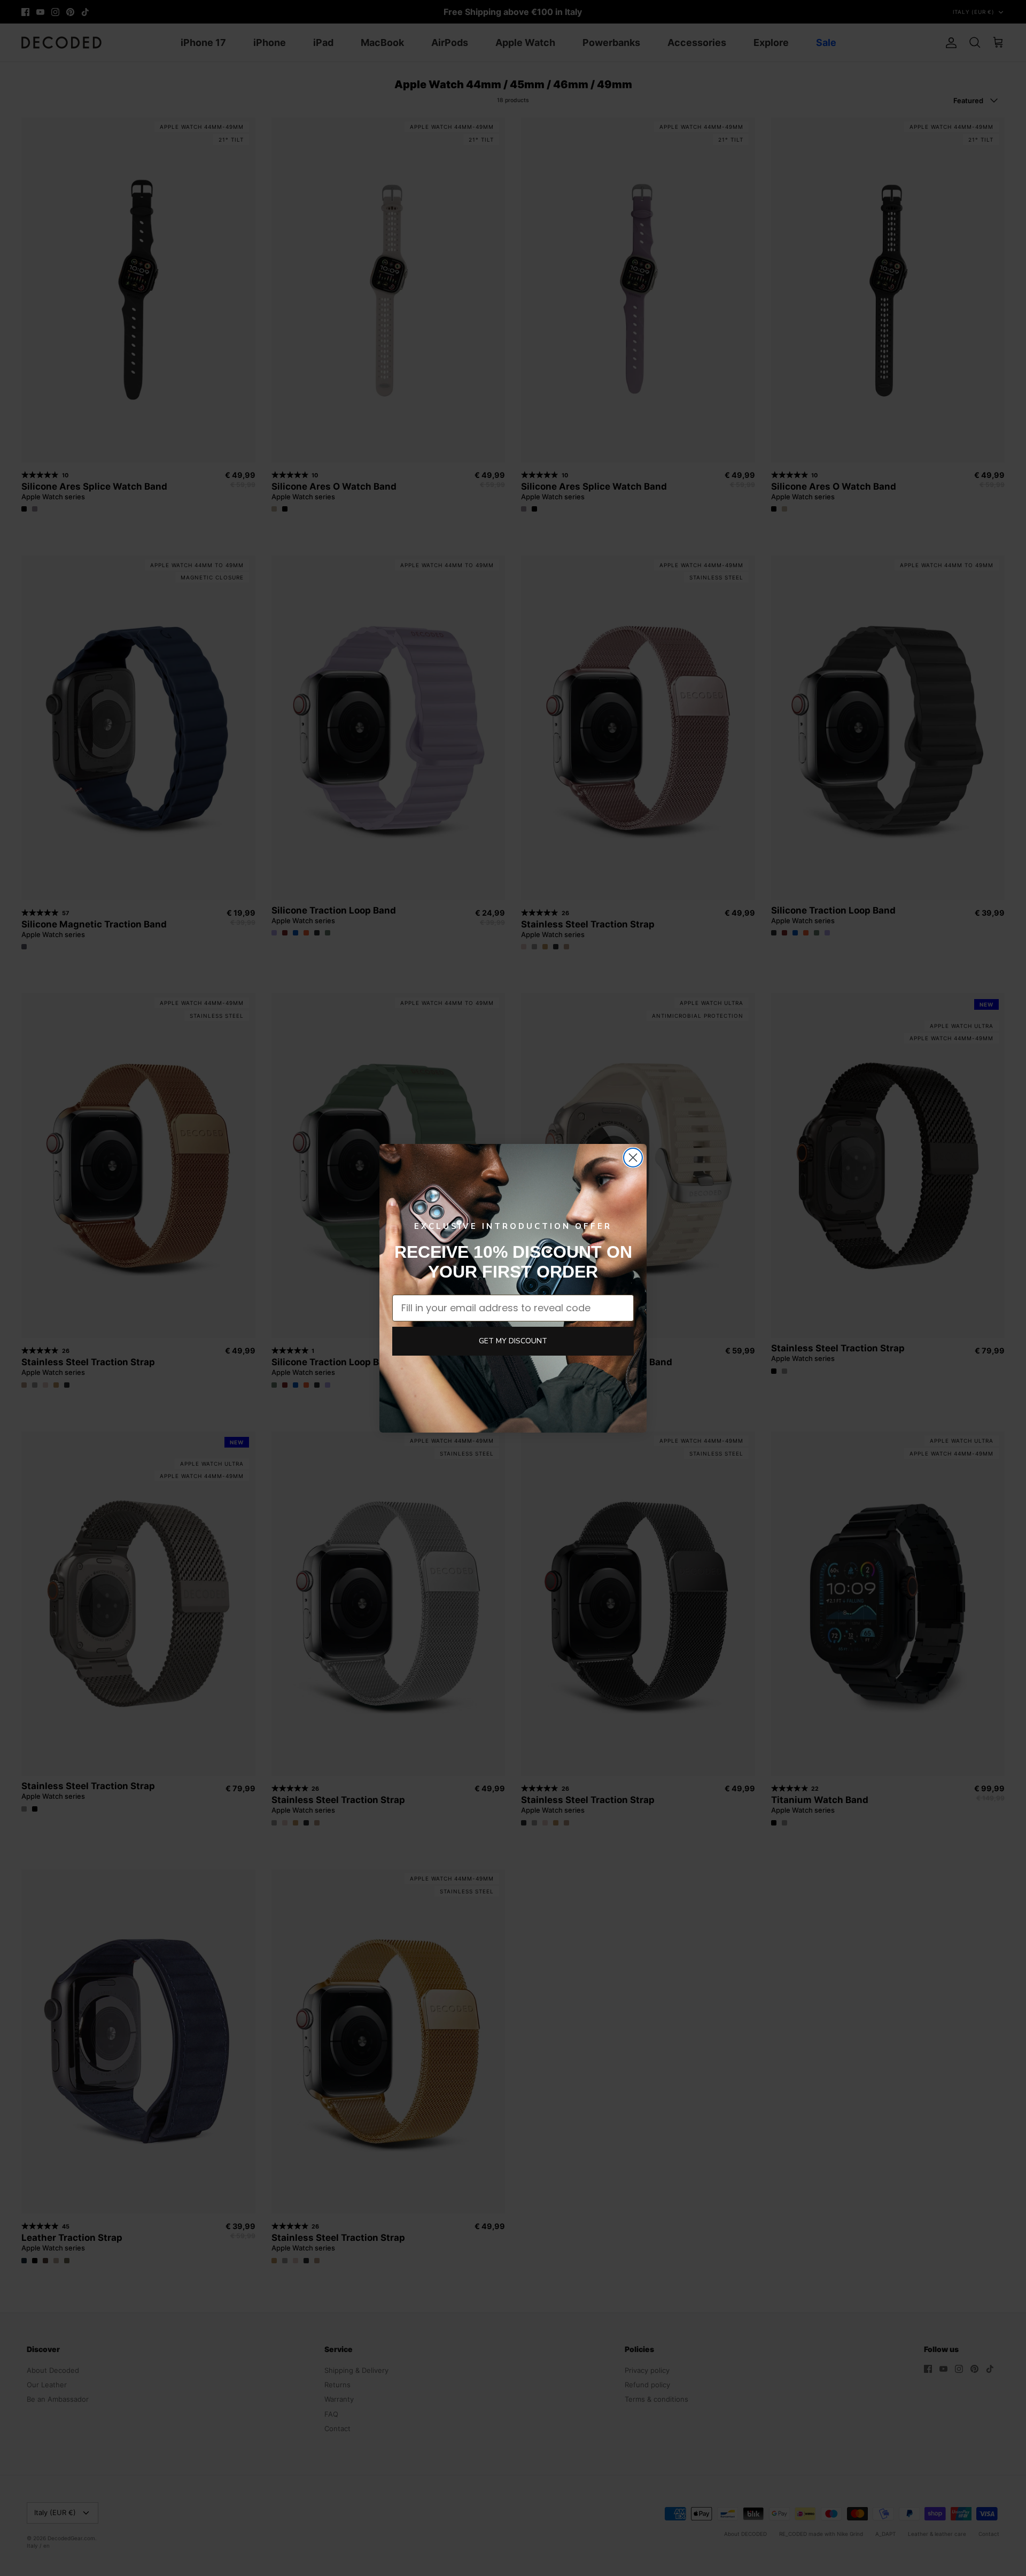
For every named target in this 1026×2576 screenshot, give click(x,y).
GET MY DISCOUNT (513, 1341)
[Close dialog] (633, 1158)
